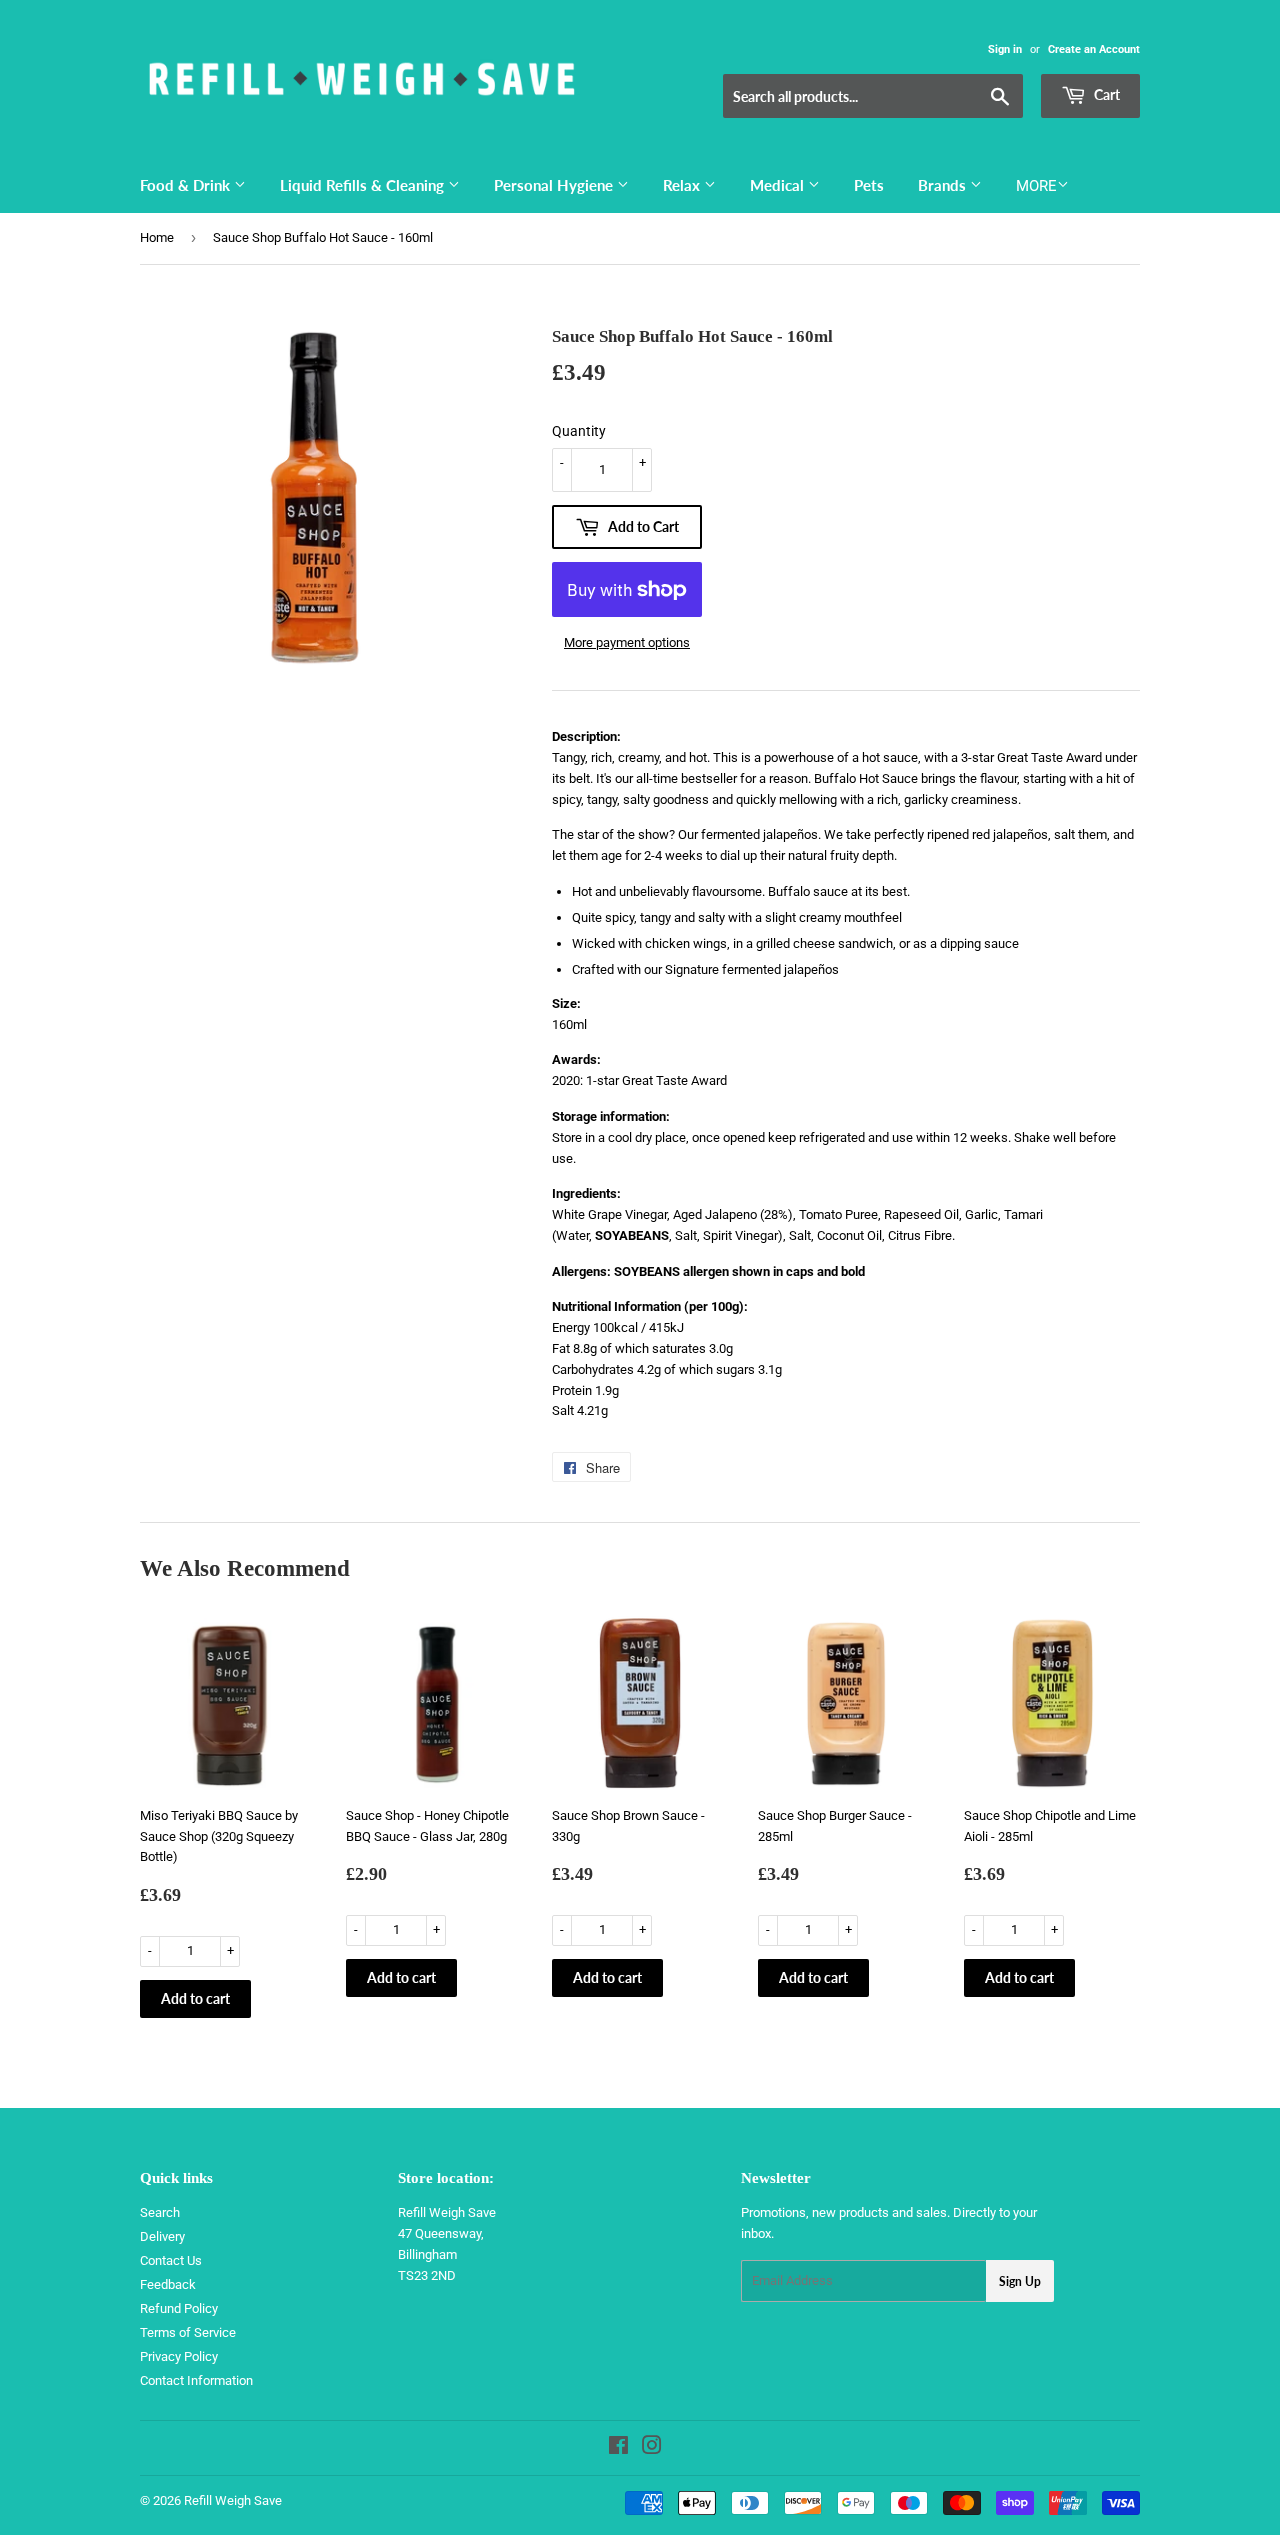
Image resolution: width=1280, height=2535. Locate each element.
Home (157, 237)
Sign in (1005, 49)
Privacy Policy (179, 2356)
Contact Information (196, 2380)
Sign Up (1020, 2281)
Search (160, 2212)
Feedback (168, 2284)
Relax (683, 185)
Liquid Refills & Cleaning (364, 185)
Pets (869, 185)
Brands (944, 185)
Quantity (579, 431)
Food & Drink (187, 185)
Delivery (162, 2236)
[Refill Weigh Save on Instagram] (652, 2448)
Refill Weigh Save (233, 2500)
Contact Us (171, 2260)
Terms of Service (188, 2332)
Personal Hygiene (555, 185)
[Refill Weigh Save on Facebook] (618, 2448)
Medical (779, 185)
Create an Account (1094, 49)
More (1036, 186)
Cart (1105, 94)
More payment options (627, 642)
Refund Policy (179, 2308)
